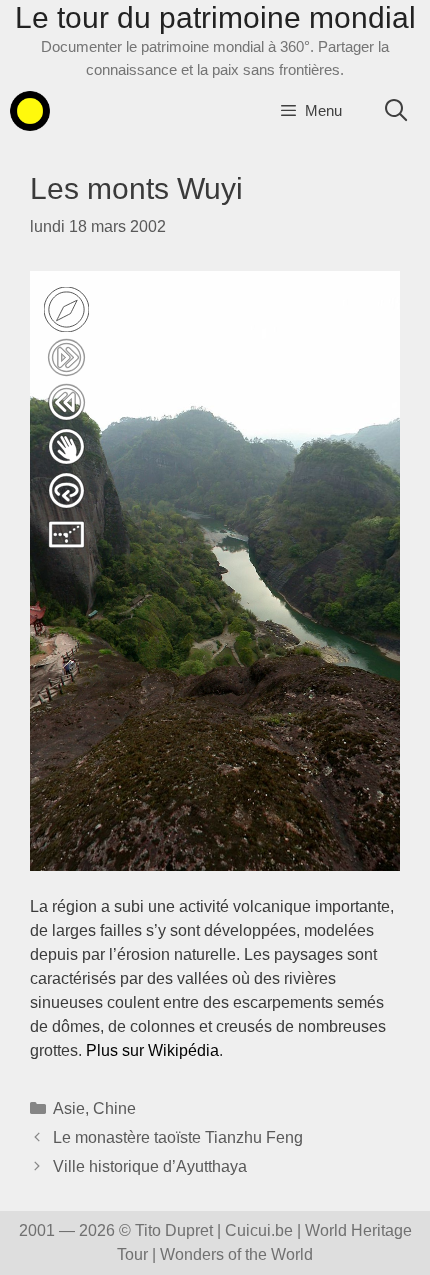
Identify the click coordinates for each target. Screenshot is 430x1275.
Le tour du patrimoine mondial (215, 17)
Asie (69, 1108)
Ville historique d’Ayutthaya (150, 1166)
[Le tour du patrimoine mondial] (30, 111)
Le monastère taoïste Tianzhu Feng (178, 1137)
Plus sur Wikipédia (152, 1050)
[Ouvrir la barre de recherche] (396, 111)
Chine (114, 1108)
